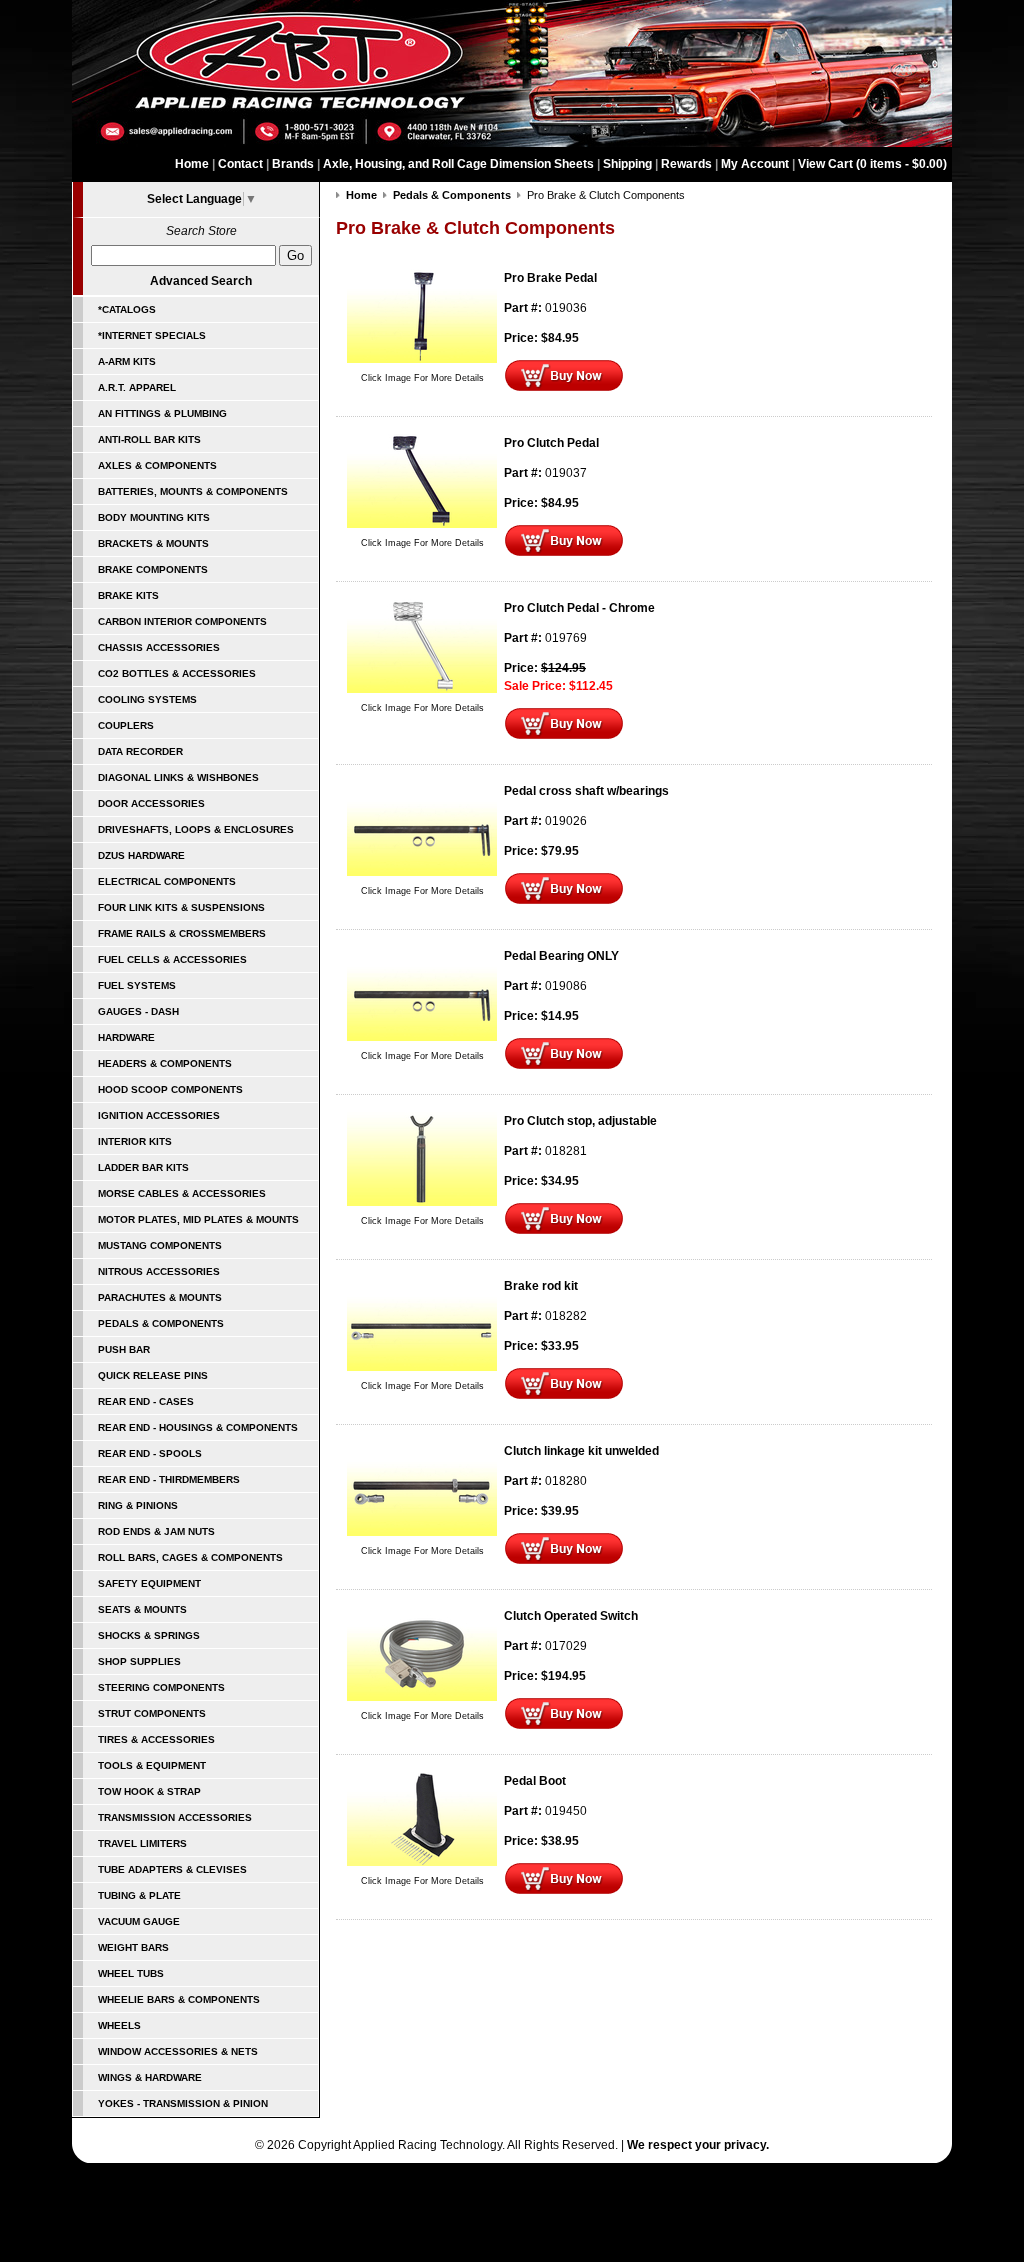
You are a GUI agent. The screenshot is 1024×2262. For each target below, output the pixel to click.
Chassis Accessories (159, 647)
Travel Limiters (142, 1843)
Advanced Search (201, 281)
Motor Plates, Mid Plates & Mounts (198, 1219)
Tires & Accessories (156, 1739)
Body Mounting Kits (154, 517)
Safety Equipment (149, 1583)
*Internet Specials (152, 335)
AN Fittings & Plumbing (162, 413)
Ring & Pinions (138, 1505)
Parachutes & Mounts (160, 1297)
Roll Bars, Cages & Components (190, 1557)
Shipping (627, 164)
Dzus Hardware (141, 855)
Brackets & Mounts (153, 543)
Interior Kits (135, 1141)
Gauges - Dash (138, 1011)
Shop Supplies (139, 1661)
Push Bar (124, 1349)
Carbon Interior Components (182, 621)
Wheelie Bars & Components (179, 1999)
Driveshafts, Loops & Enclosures (196, 829)
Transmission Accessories (175, 1817)
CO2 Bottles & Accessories (177, 673)
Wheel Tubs (131, 1973)
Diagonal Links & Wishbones (178, 777)
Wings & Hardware (150, 2077)
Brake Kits (128, 595)
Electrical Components (167, 881)
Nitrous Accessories (159, 1271)
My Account (755, 164)
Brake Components (153, 569)
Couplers (126, 725)
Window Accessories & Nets (178, 2051)
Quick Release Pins (153, 1375)
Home (192, 164)
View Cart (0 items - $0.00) (872, 164)
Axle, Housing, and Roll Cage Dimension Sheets (458, 164)
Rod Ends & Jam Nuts (156, 1531)
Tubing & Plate (139, 1895)
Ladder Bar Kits (143, 1167)
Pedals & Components (161, 1323)
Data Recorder (140, 751)
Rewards (686, 164)
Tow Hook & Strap (149, 1791)
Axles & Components (157, 465)
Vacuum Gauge (139, 1921)
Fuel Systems (137, 985)
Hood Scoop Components (170, 1089)
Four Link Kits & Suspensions (181, 907)
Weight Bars (133, 1947)
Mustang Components (160, 1245)
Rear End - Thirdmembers (169, 1479)
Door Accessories (151, 803)
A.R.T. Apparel (137, 387)
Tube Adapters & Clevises (172, 1869)
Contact (240, 164)
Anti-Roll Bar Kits (149, 439)
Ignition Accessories (159, 1115)
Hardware (126, 1037)
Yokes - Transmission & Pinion (183, 2103)
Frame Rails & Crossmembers (182, 933)
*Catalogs (127, 309)
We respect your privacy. (698, 2145)
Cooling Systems (147, 699)
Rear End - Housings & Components (198, 1427)
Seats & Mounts (142, 1609)
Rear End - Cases (146, 1401)
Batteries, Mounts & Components (193, 491)
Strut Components (152, 1713)
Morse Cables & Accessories (182, 1193)
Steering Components (161, 1687)
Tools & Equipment (152, 1765)
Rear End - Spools (150, 1453)
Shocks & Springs (149, 1635)
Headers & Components (165, 1063)
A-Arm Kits (127, 361)
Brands (293, 164)
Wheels (119, 2025)
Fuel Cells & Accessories (172, 959)
